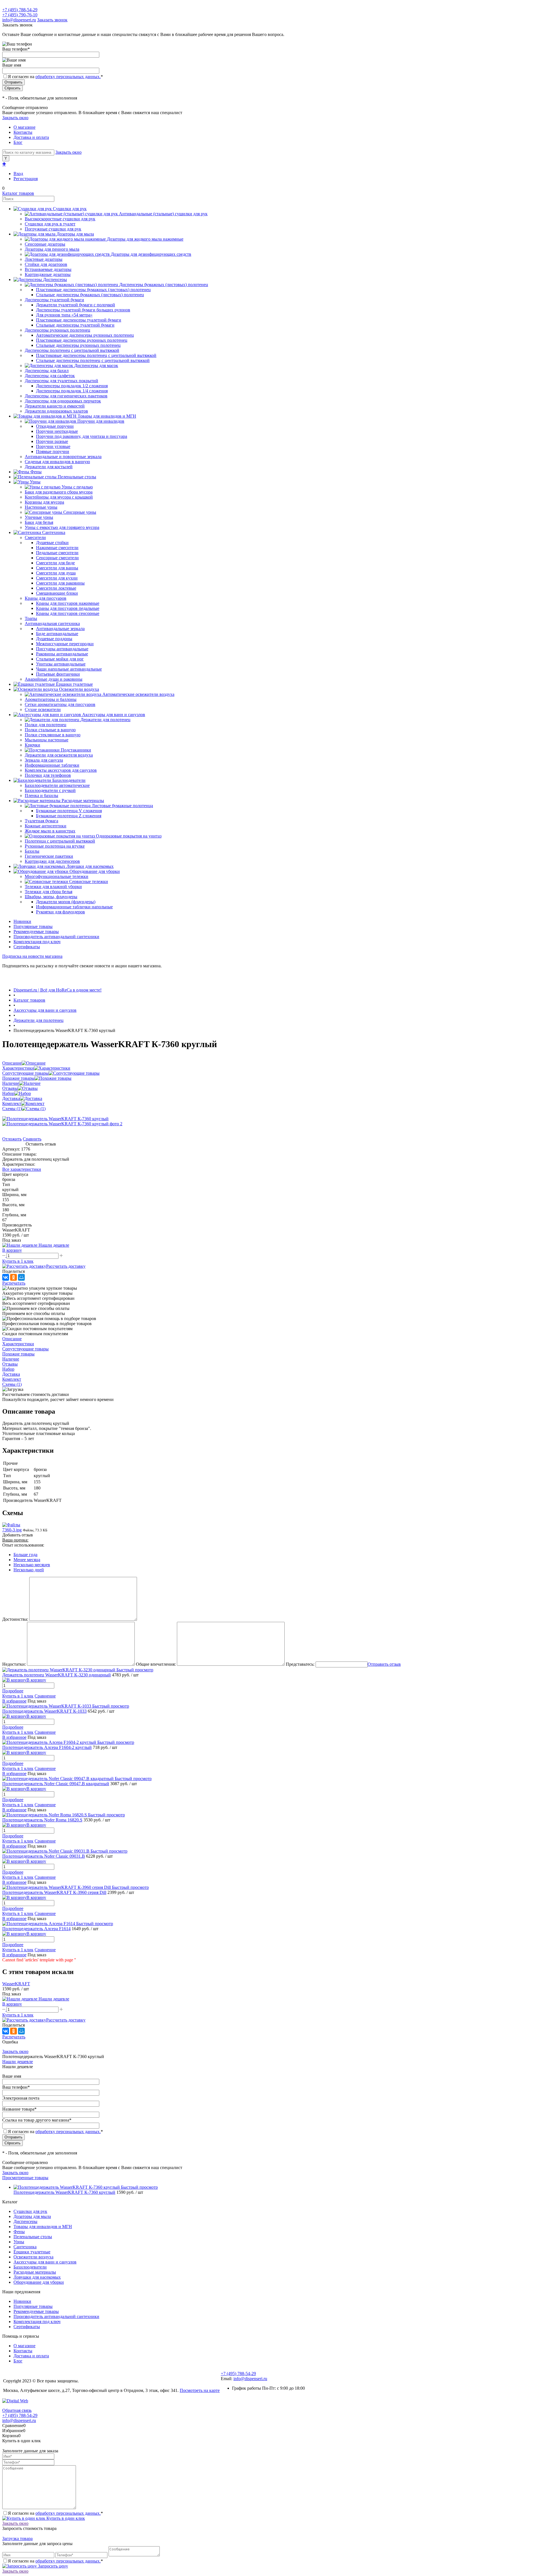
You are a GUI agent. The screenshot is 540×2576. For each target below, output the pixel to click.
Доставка (11, 1098)
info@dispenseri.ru (19, 20)
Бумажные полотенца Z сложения (69, 816)
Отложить (12, 1139)
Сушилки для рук (30, 2211)
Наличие (11, 1083)
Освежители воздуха (33, 2257)
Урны (19, 2242)
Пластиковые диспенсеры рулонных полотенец (82, 340)
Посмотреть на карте (200, 2390)
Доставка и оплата (31, 137)
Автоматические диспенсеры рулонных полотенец (85, 335)
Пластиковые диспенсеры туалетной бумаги (79, 320)
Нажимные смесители (57, 548)
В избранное (14, 1701)
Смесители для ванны (57, 568)
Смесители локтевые (56, 588)
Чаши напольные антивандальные (69, 669)
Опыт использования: (23, 1545)
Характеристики (18, 1068)
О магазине (24, 127)
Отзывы (10, 1088)
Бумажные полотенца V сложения (69, 811)
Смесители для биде (55, 563)
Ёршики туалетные (32, 2252)
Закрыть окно (15, 118)
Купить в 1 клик (18, 1261)
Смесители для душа (56, 573)
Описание (12, 1063)
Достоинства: (15, 1619)
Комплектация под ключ (37, 942)
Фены (19, 2232)
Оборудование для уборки (39, 2282)
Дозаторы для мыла (32, 2216)
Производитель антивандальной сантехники (56, 937)
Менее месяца (27, 1560)
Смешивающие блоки (57, 593)
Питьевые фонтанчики (58, 674)
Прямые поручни (53, 451)
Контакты (23, 132)
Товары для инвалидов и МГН (43, 2227)
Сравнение (45, 1696)
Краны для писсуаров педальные (68, 608)
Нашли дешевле (18, 2062)
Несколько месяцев (32, 1565)
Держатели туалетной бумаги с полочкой (76, 305)
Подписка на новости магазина (32, 956)
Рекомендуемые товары (36, 932)
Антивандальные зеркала (60, 629)
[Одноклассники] (13, 1277)
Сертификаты (27, 947)
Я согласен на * (55, 2513)
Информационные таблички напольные (74, 907)
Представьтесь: (300, 1664)
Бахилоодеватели (30, 2267)
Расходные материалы (35, 2272)
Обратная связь (17, 2410)
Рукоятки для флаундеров (60, 912)
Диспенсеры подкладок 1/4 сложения (72, 391)
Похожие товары (18, 1078)
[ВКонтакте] (6, 1277)
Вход (18, 174)
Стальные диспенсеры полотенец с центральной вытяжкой (93, 360)
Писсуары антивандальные (62, 649)
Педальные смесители (57, 553)
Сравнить (32, 1139)
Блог (18, 142)
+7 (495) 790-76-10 (20, 15)
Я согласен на (55, 77)
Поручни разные (52, 441)
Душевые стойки (52, 543)
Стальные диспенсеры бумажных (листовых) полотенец (90, 295)
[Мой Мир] (21, 1277)
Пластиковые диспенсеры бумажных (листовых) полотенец (93, 290)
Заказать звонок (52, 20)
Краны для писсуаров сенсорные (68, 613)
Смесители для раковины (60, 583)
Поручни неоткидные (57, 431)
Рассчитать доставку (66, 1266)
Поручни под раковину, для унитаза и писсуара (82, 436)
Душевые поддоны (54, 639)
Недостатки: (14, 1664)
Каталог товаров (18, 193)
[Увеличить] (55, 1119)
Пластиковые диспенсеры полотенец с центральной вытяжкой (96, 355)
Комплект (12, 1103)
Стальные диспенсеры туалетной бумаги (75, 325)
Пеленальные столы (33, 2237)
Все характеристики (22, 1169)
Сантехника (25, 2247)
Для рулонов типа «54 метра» (64, 315)
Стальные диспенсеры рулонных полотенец (78, 345)
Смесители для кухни (57, 578)
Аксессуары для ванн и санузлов (45, 2262)
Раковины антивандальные (62, 654)
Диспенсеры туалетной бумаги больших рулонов (83, 310)
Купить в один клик (65, 2518)
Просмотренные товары (25, 2178)
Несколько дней (29, 1570)
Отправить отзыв (384, 1664)
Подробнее (13, 1691)
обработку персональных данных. (68, 77)
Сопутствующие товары (25, 1073)
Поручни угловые (53, 446)
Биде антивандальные (57, 634)
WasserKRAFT (16, 1984)
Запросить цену (52, 2566)
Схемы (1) (12, 1109)
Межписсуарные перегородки (65, 644)
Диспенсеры (25, 2221)
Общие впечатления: (156, 1664)
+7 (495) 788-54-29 (20, 10)
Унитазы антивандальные (61, 664)
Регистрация (26, 179)
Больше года (25, 1555)
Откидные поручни (55, 426)
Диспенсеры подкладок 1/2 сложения (72, 386)
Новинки (22, 921)
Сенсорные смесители (57, 558)
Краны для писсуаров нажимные (68, 603)
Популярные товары (33, 926)
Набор (8, 1093)
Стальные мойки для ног (60, 659)
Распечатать (14, 1283)
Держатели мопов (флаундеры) (66, 902)
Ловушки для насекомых (37, 2277)
